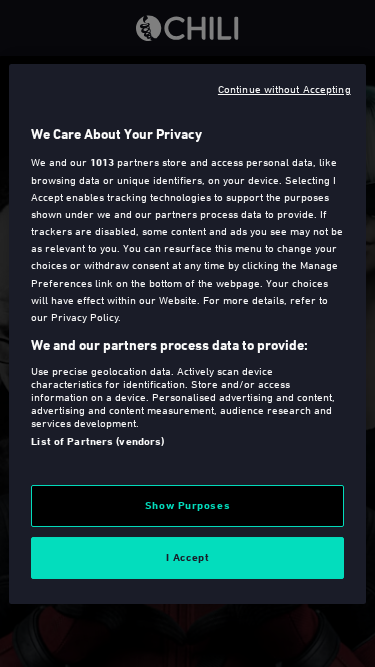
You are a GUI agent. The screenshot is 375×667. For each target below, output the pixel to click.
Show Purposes (187, 505)
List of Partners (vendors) (97, 441)
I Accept (188, 557)
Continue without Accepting (284, 87)
